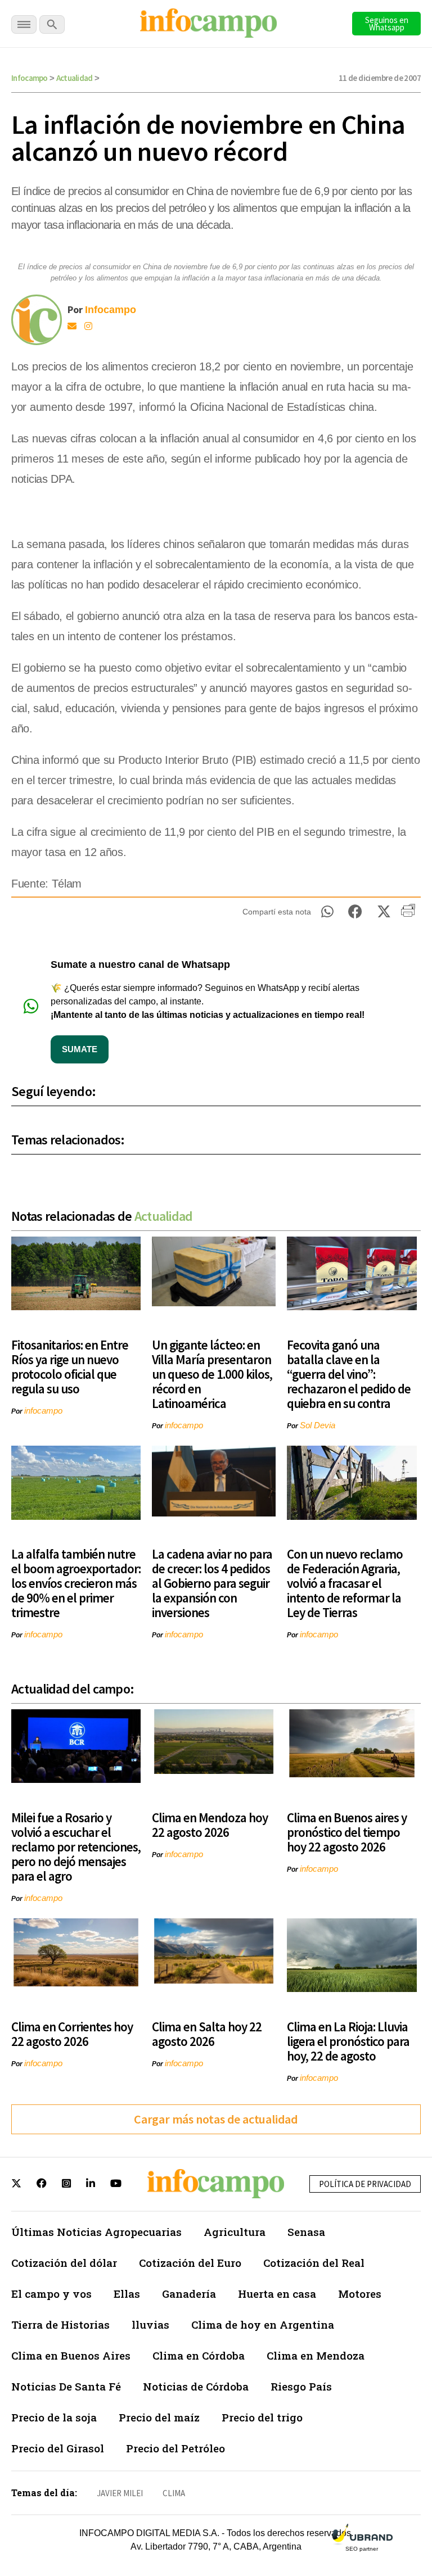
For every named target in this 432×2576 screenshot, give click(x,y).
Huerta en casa (277, 2294)
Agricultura (235, 2232)
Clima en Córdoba (199, 2355)
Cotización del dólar (64, 2263)
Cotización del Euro (190, 2263)
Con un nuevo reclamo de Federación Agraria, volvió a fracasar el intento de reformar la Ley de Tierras (345, 1583)
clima (174, 2493)
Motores (360, 2294)
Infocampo (30, 78)
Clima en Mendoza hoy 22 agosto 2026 (210, 1825)
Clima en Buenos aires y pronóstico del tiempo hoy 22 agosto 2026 (347, 1832)
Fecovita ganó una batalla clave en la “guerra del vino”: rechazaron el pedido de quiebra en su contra (349, 1374)
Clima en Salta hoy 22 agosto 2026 (207, 2034)
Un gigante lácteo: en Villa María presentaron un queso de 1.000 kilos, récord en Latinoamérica (212, 1374)
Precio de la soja (54, 2417)
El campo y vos (51, 2294)
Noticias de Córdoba (196, 2386)
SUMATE (80, 1049)
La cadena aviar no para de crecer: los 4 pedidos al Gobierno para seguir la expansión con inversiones (212, 1583)
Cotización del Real (314, 2263)
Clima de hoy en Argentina (263, 2324)
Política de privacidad (365, 2184)
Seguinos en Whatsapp (387, 24)
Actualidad (75, 78)
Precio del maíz (159, 2417)
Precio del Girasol (58, 2448)
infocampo (43, 1411)
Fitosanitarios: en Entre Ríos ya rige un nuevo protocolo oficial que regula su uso (70, 1367)
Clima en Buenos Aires (71, 2355)
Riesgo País (301, 2386)
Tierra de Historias (60, 2324)
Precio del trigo (262, 2417)
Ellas (127, 2294)
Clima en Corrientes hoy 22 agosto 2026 (72, 2034)
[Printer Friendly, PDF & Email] (408, 914)
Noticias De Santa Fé (66, 2386)
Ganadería (189, 2294)
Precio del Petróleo (175, 2448)
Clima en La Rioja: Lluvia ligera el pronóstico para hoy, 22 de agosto (348, 2041)
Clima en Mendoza (316, 2355)
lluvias (150, 2324)
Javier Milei (120, 2493)
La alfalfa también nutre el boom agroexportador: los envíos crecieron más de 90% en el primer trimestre (76, 1583)
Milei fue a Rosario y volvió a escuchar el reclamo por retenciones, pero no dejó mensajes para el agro (76, 1847)
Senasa (306, 2232)
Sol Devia (318, 1425)
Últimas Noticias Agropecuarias (96, 2232)
